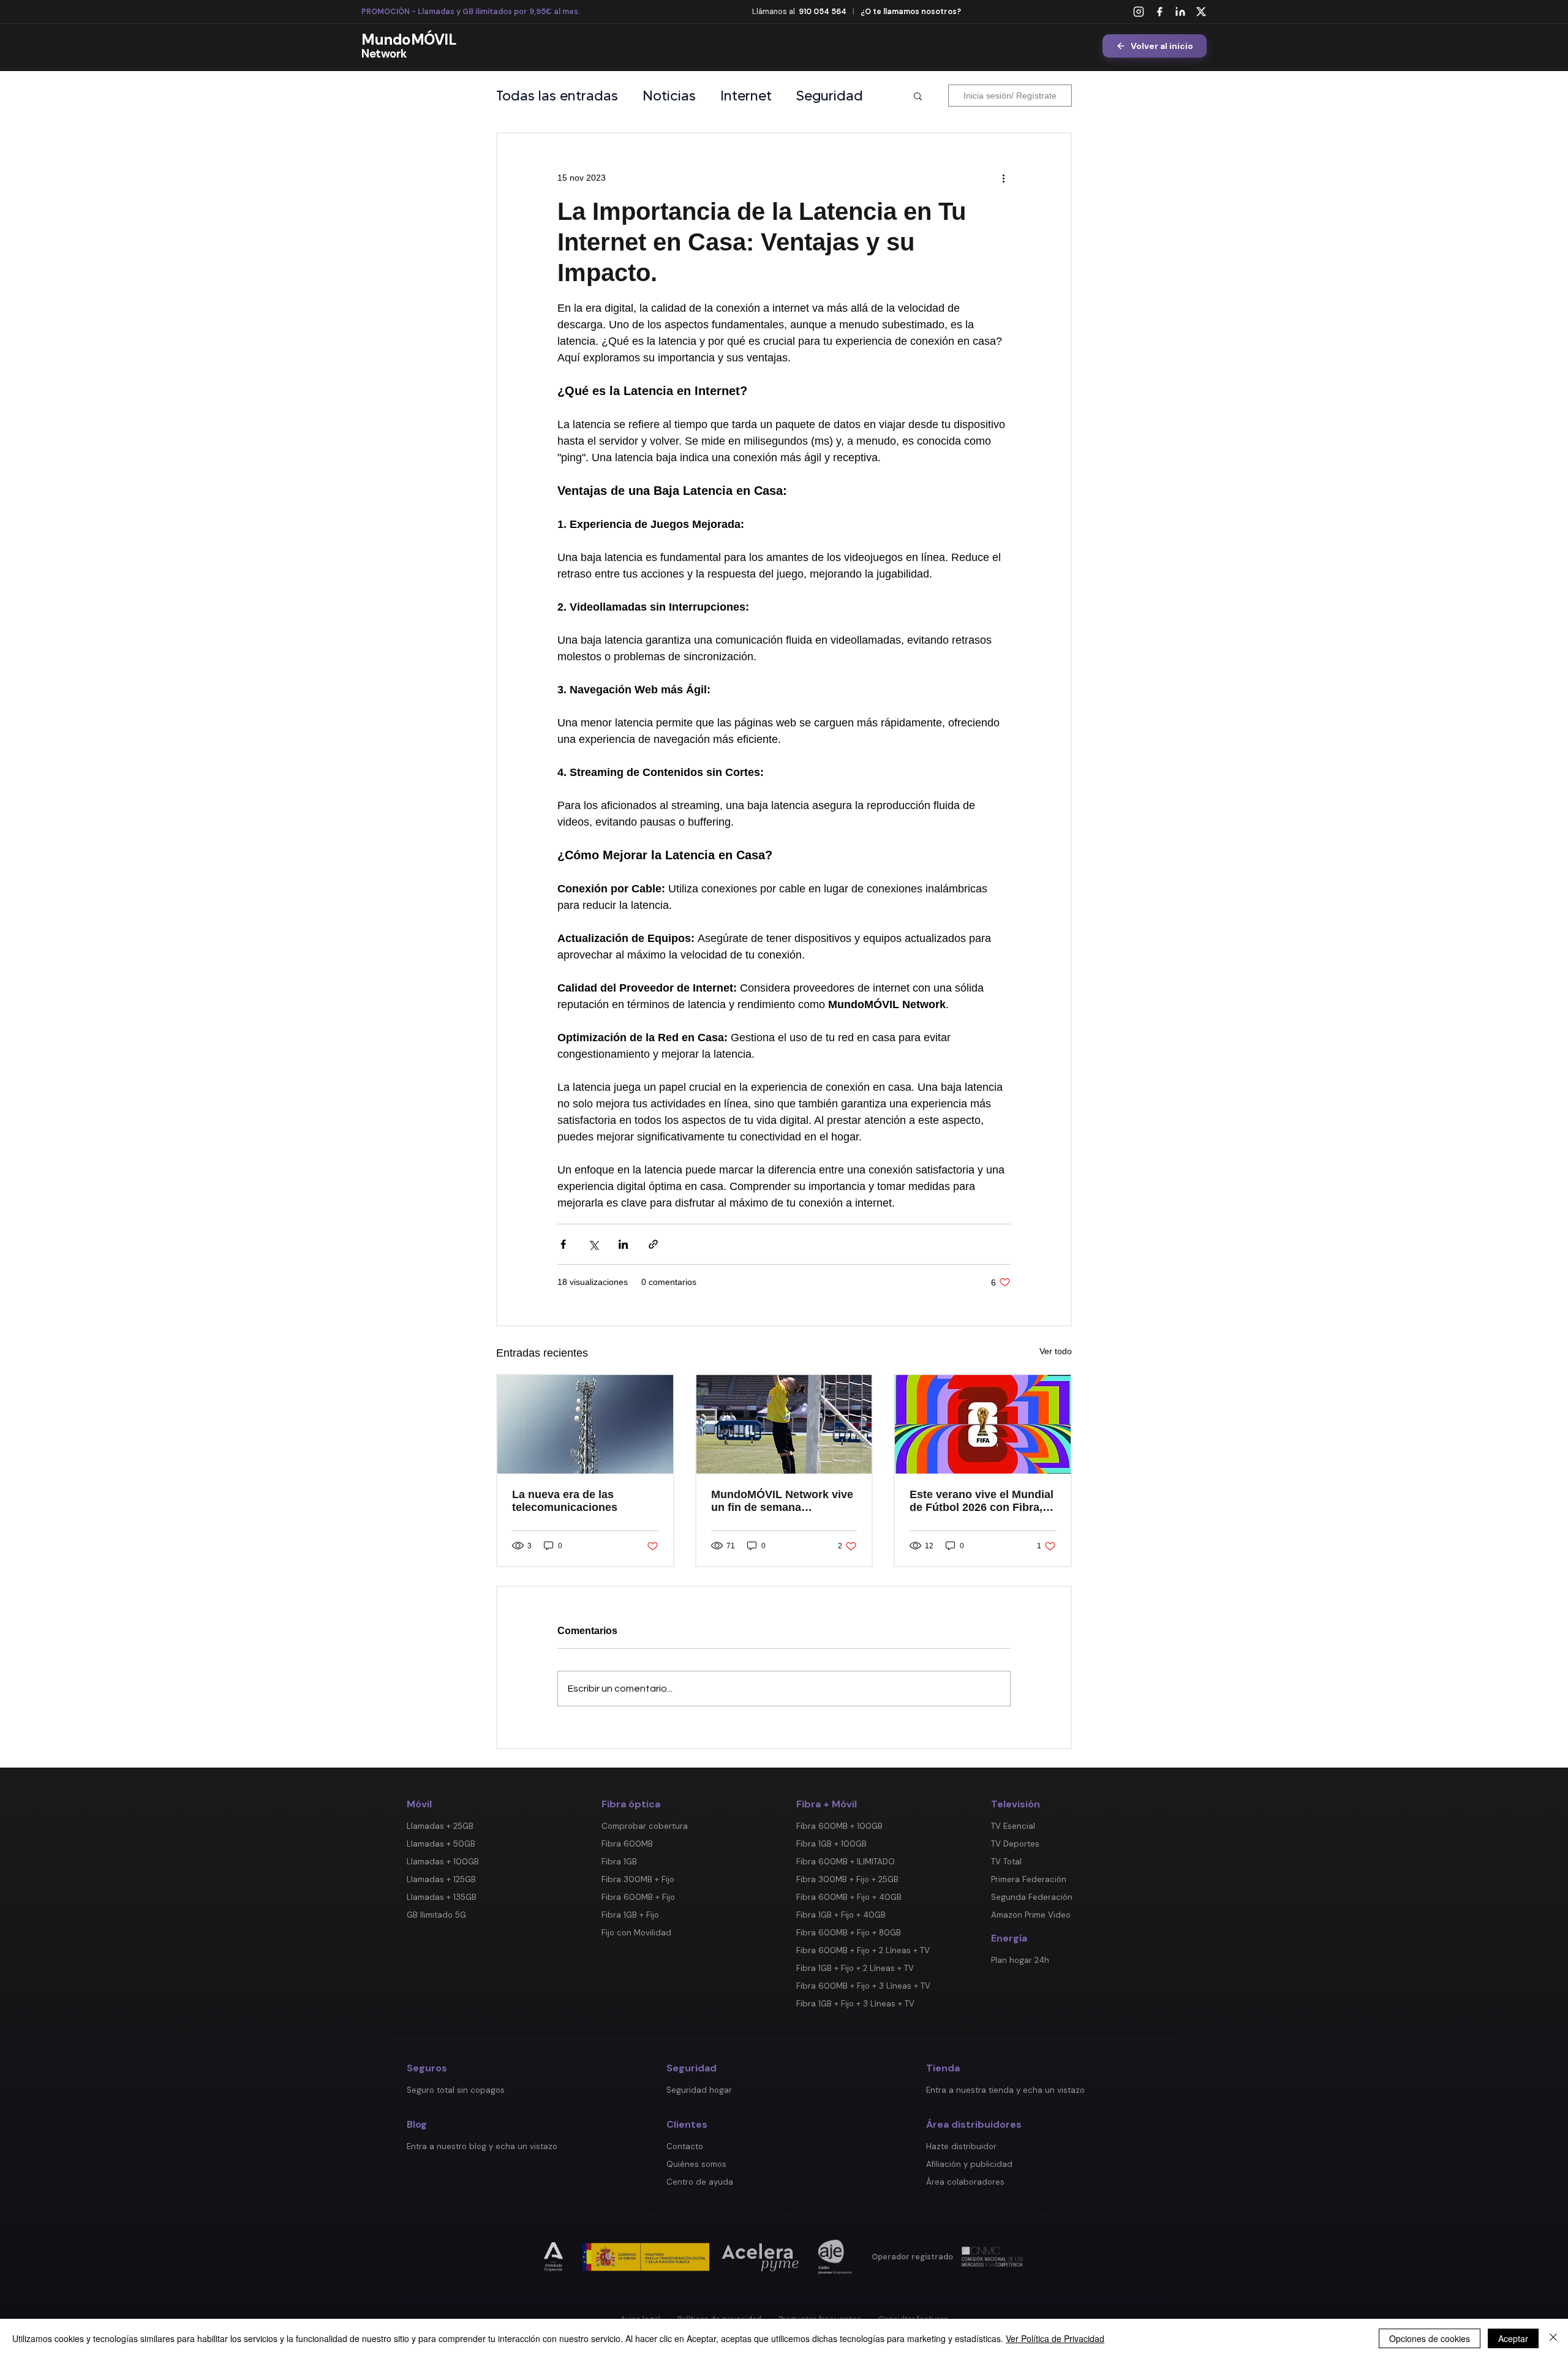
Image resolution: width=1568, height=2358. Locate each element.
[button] (918, 96)
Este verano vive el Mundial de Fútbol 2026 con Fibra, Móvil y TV (982, 1501)
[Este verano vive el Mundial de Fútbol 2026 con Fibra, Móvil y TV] (983, 1424)
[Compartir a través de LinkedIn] (623, 1244)
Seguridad (830, 96)
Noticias (669, 96)
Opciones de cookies (1430, 2338)
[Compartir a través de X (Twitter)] (593, 1244)
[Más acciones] (1003, 178)
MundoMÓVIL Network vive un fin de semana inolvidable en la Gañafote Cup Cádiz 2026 (782, 1501)
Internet (746, 96)
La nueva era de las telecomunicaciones (565, 1501)
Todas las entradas (557, 96)
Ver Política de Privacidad (1055, 2338)
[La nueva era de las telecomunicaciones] (585, 1424)
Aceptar (1513, 2338)
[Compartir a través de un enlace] (653, 1244)
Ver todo (1056, 1351)
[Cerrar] (1553, 2338)
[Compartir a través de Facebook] (563, 1244)
